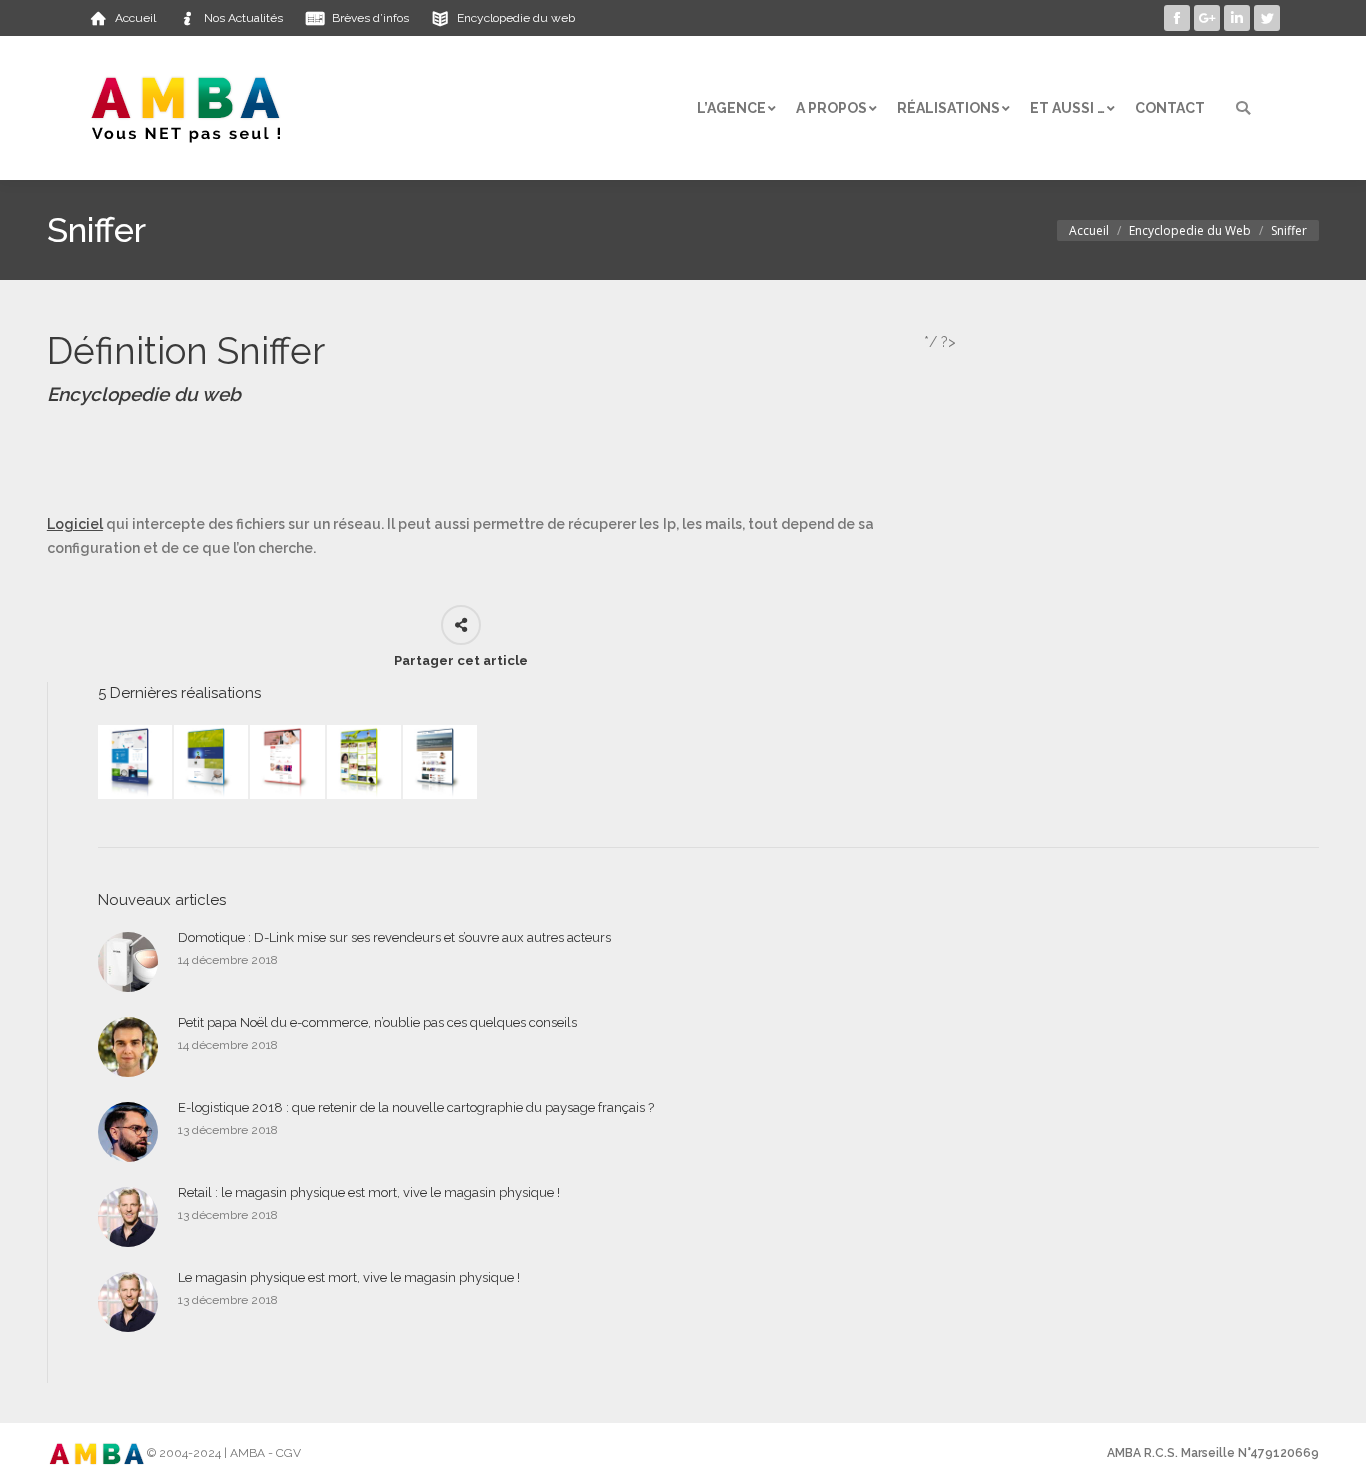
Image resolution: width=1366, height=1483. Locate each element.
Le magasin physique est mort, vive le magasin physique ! (349, 1277)
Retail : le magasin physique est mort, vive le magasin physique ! (369, 1192)
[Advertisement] (411, 460)
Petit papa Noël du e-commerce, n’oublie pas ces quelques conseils (377, 1022)
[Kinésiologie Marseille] (441, 763)
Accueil (1089, 230)
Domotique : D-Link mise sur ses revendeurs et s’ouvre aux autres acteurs (394, 937)
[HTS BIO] (212, 763)
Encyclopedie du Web (1190, 230)
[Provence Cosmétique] (288, 763)
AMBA (247, 1453)
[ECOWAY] (136, 763)
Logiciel (75, 524)
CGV (288, 1453)
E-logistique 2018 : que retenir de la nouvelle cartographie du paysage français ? (416, 1107)
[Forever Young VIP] (365, 763)
